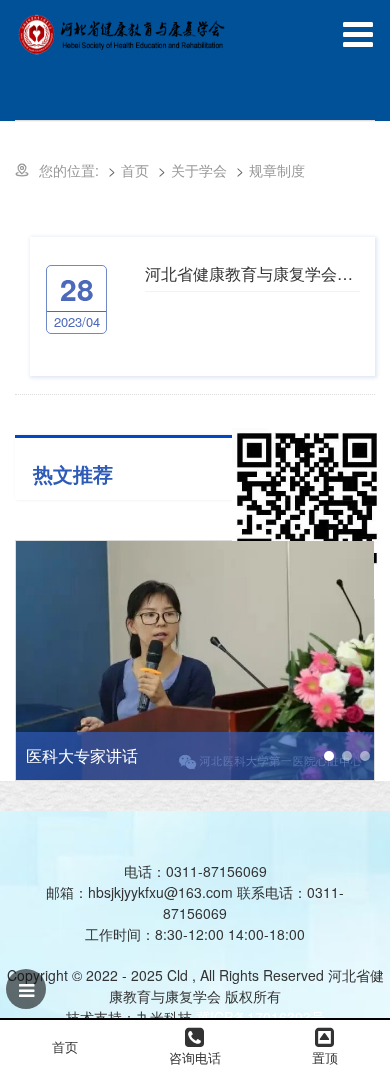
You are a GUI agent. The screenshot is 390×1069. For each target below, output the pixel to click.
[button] (329, 756)
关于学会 (199, 170)
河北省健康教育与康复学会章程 (252, 273)
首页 (135, 170)
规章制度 (277, 170)
